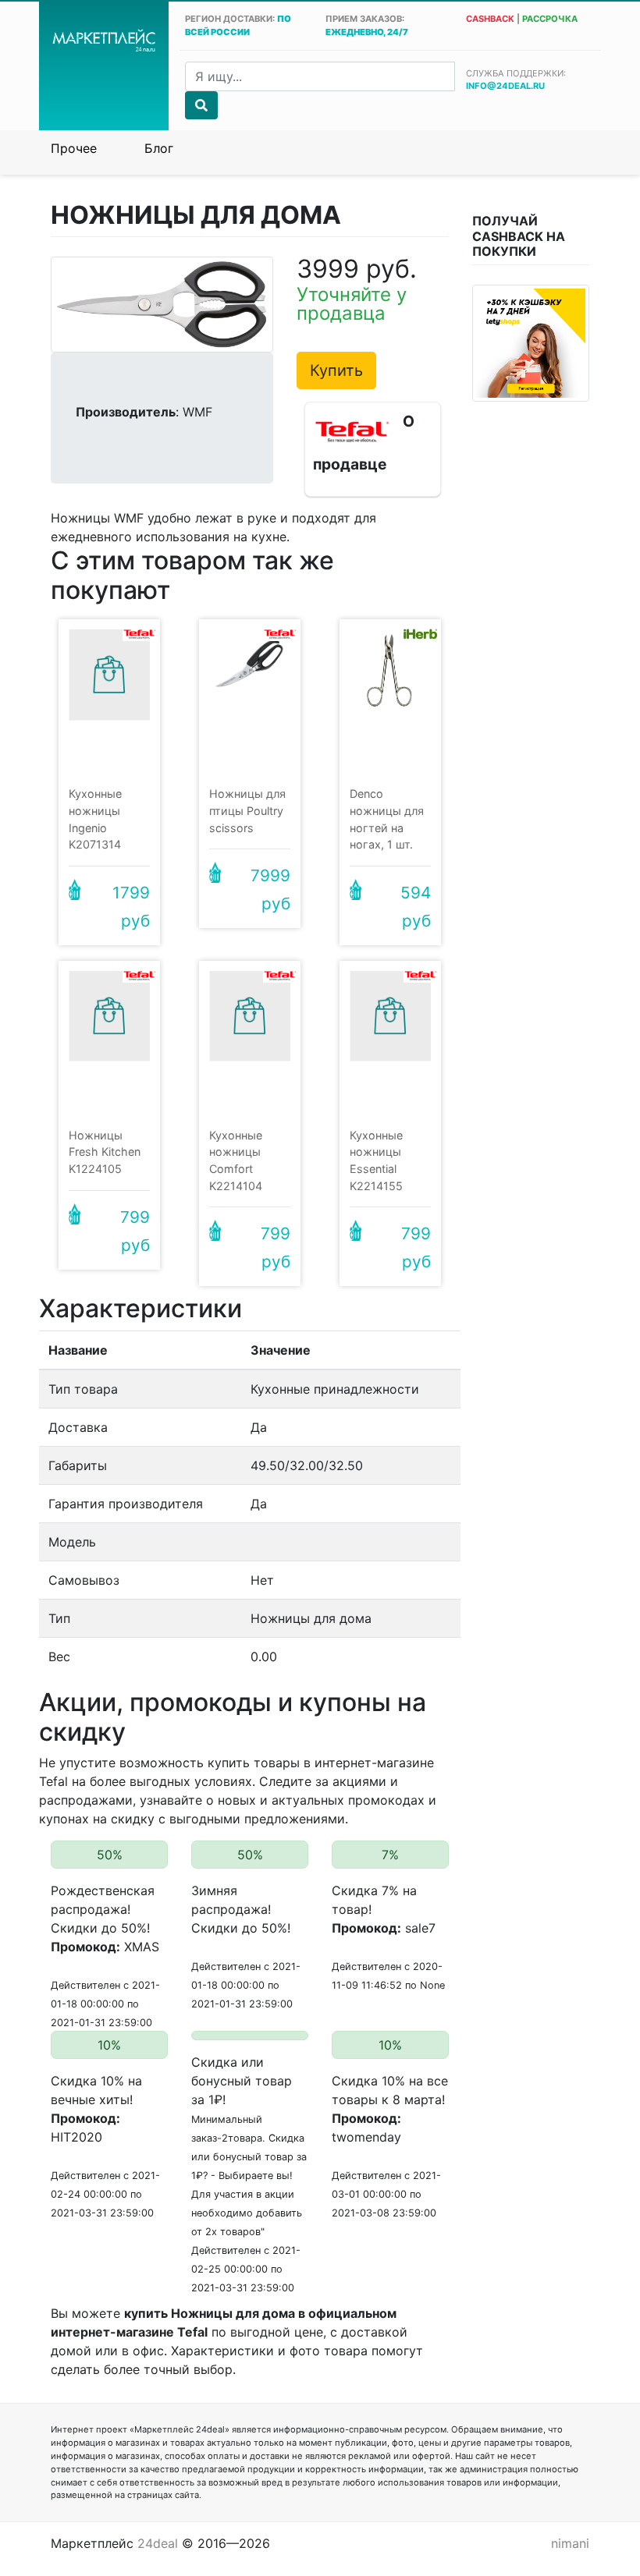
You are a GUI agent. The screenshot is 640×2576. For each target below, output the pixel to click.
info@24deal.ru (505, 86)
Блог (159, 148)
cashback (490, 19)
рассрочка (550, 19)
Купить (336, 370)
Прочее (74, 148)
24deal (158, 2543)
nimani (570, 2543)
